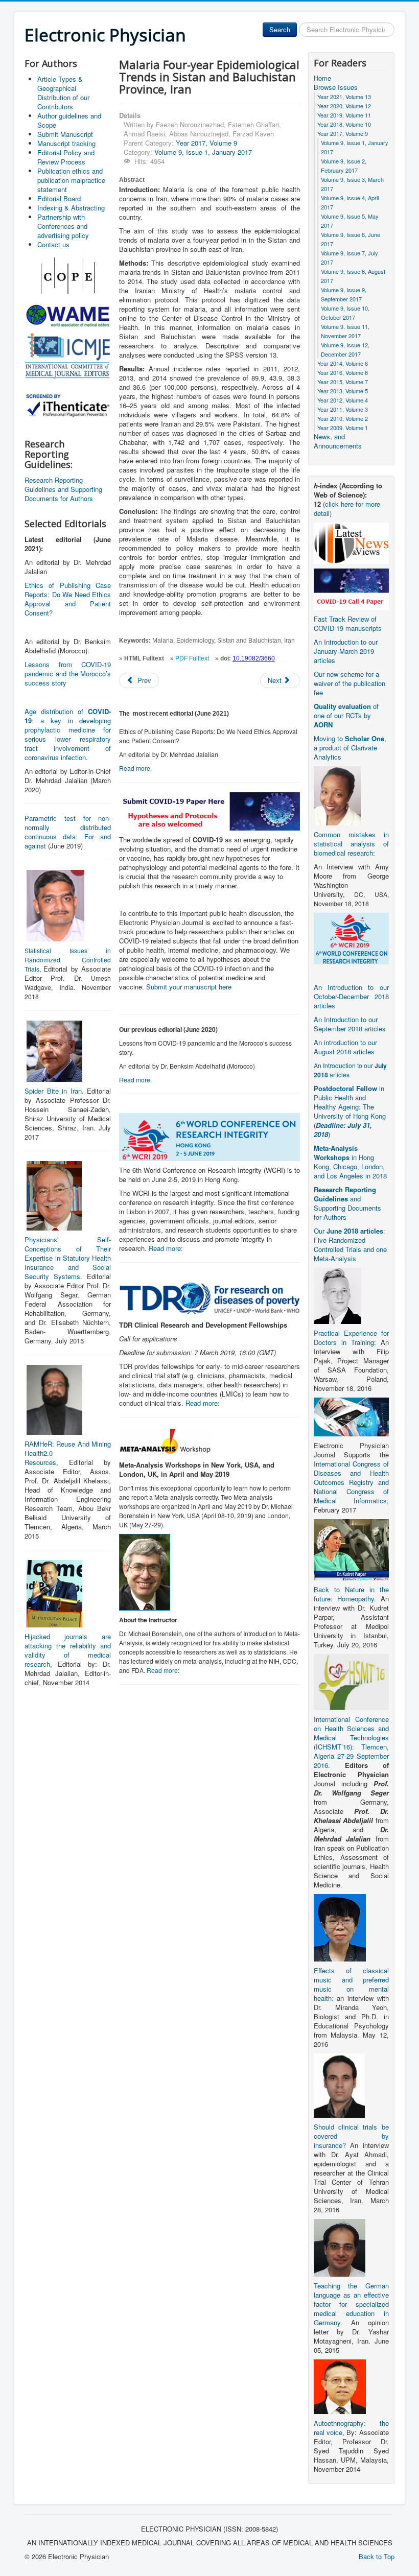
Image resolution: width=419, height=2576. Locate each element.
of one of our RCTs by (346, 715)
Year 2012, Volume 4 (343, 400)
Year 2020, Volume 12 (344, 106)
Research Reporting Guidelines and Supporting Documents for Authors (63, 489)
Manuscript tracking (66, 143)
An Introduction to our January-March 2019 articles (346, 651)
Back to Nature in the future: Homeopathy (351, 1594)
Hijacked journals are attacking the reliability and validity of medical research (68, 1650)
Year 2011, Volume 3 (343, 409)
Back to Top (377, 2556)
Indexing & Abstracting (71, 208)
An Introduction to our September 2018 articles (350, 1024)
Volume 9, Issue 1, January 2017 (203, 152)
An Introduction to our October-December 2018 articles (351, 996)
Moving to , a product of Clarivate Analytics (350, 748)
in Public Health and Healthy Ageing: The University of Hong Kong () (350, 1111)
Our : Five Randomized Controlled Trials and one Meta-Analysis (350, 1245)
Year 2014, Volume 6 (343, 363)
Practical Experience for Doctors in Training (351, 1338)
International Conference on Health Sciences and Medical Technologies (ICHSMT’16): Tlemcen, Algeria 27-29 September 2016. (351, 1742)
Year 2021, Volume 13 (344, 97)
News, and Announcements (338, 441)
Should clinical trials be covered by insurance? (351, 2136)
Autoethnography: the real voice (351, 2428)
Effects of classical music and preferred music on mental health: (351, 1984)
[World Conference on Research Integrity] (351, 938)
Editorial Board (59, 198)
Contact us (53, 244)
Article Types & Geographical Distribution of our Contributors (63, 93)
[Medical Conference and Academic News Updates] (351, 542)
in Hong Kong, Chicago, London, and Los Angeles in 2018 (350, 1162)
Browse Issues (336, 87)
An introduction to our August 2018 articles (345, 1047)
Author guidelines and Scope (69, 120)
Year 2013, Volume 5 (343, 391)
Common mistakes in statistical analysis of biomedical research (351, 844)
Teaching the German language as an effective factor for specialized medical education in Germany (351, 2304)
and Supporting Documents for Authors (347, 1203)
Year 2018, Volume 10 (344, 124)
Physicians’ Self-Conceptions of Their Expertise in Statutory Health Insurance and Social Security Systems (68, 1258)
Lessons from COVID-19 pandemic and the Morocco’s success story (68, 673)
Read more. (135, 768)
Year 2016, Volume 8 (343, 372)
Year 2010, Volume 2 (343, 418)
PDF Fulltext (192, 658)
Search (280, 29)
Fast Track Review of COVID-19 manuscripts (348, 623)
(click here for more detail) (347, 509)
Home (322, 78)
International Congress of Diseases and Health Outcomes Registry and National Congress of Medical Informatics (351, 1482)
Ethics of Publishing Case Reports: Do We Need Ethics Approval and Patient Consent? (68, 599)
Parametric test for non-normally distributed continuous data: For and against (68, 832)
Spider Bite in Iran (53, 1091)
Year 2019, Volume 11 (344, 115)
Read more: (166, 1248)
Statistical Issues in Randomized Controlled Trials (68, 960)
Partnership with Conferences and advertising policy (63, 226)
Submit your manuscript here (189, 987)
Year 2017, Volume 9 (206, 143)
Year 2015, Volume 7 (343, 382)
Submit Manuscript (65, 134)
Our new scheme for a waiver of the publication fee (350, 683)
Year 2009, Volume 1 (343, 428)
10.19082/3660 (254, 658)
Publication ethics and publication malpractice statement (71, 180)
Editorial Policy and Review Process (66, 157)
